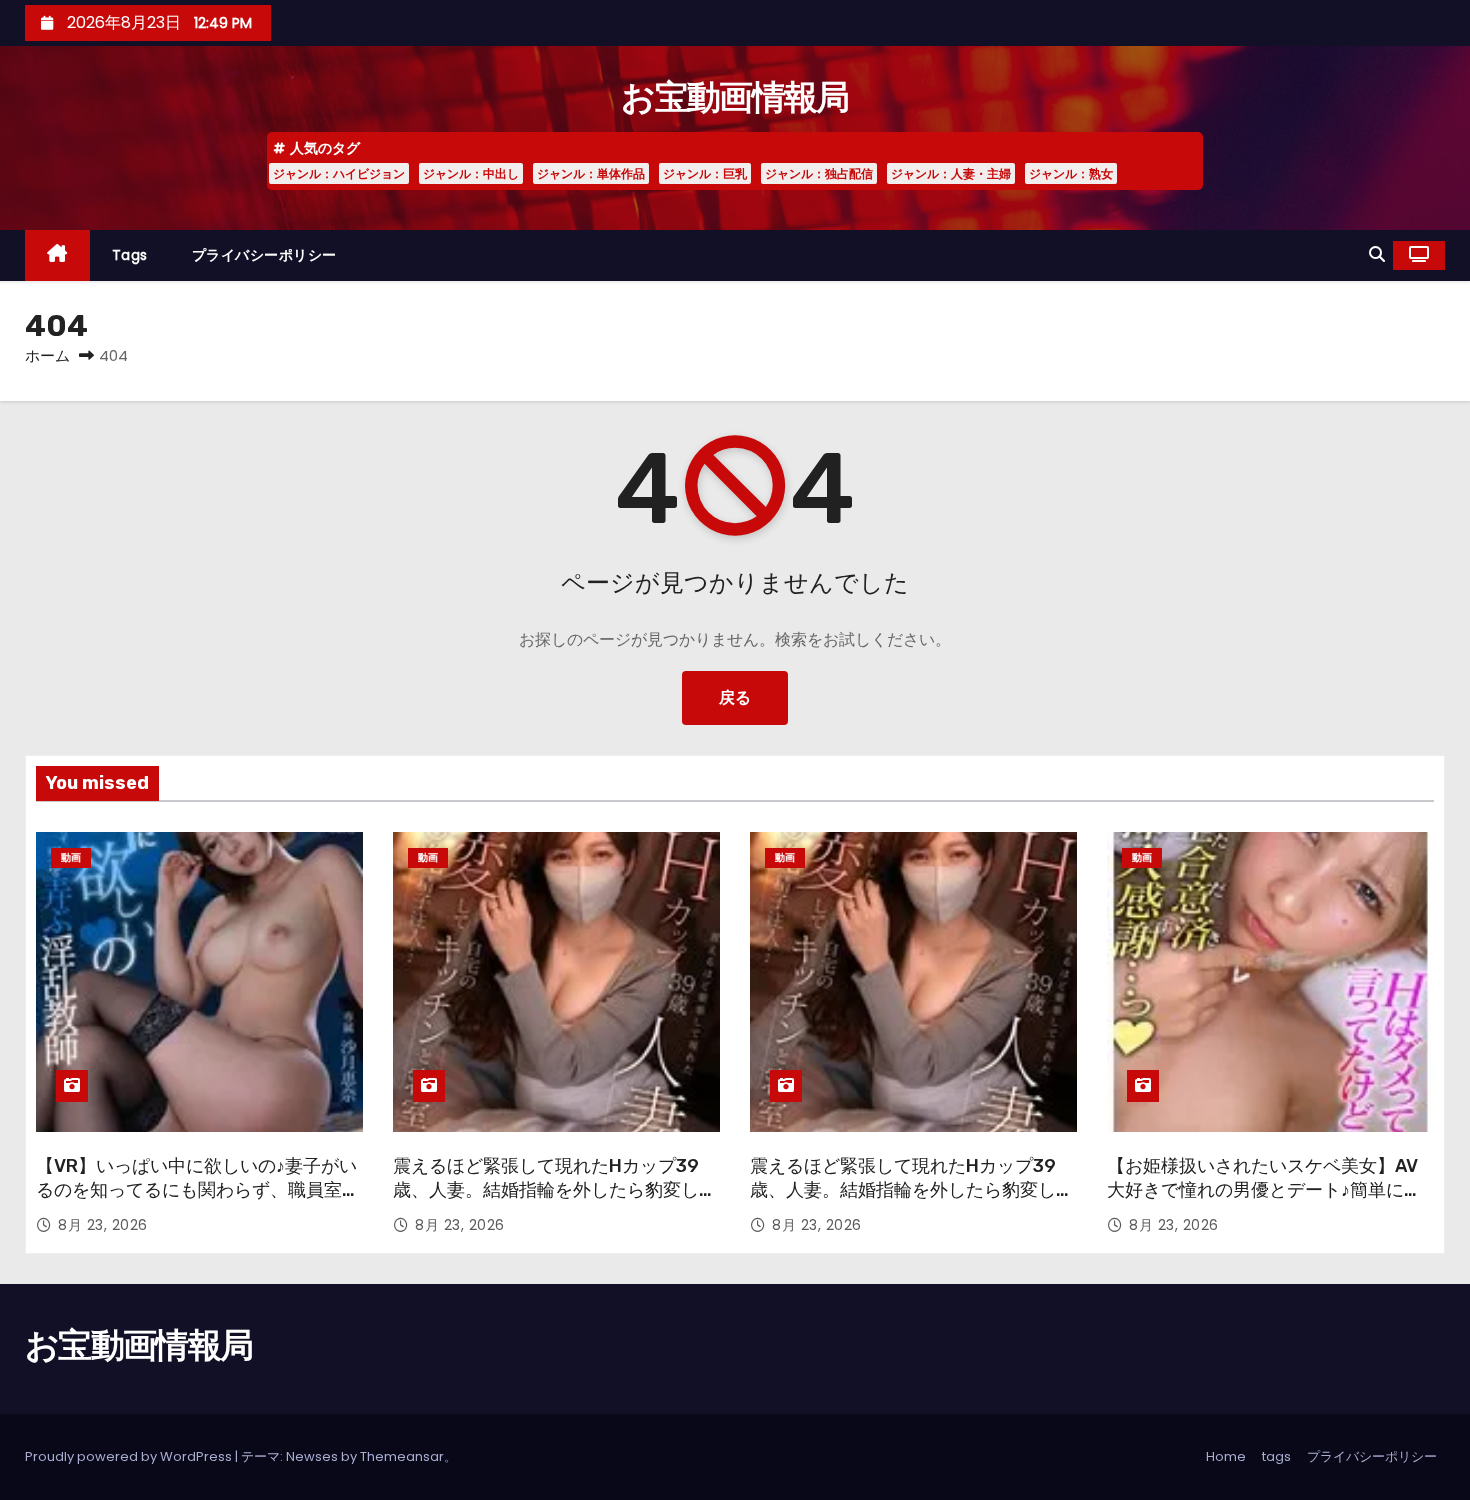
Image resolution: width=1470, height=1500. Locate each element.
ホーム (47, 355)
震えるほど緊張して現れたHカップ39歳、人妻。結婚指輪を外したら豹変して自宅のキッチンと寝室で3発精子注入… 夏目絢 (555, 1202)
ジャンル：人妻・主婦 (951, 173)
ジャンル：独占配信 (819, 173)
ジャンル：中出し (471, 173)
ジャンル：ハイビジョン (339, 173)
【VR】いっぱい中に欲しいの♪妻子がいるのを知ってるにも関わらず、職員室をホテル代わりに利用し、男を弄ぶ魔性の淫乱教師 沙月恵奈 (198, 1202)
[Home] (57, 255)
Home (1226, 1456)
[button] (1377, 254)
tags (130, 255)
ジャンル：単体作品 (591, 173)
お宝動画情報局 (734, 97)
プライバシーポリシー (264, 255)
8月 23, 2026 (103, 1225)
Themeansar (402, 1456)
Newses (312, 1456)
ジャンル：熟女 (1071, 173)
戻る (735, 697)
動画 (71, 857)
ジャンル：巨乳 (705, 173)
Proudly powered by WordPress (130, 1456)
